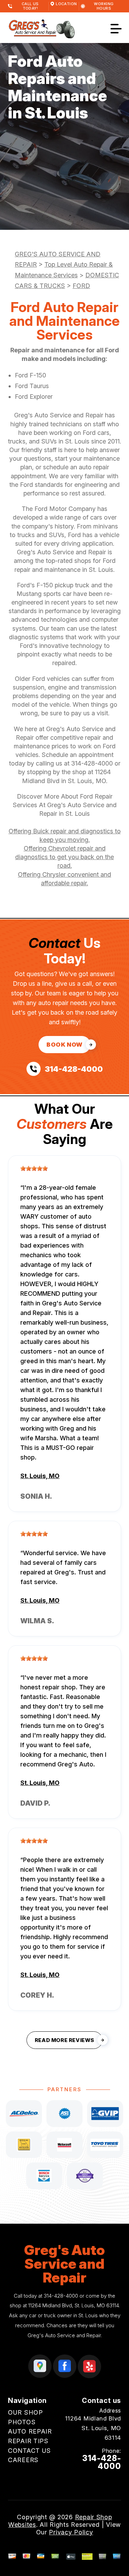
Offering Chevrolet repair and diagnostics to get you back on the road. (64, 857)
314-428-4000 (92, 763)
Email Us (108, 2479)
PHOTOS (22, 2422)
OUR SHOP (25, 2412)
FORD (81, 286)
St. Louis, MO (40, 1476)
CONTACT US (29, 2451)
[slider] (34, 1168)
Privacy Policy (71, 2532)
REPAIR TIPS (28, 2441)
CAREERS (23, 2460)
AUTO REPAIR (30, 2431)
